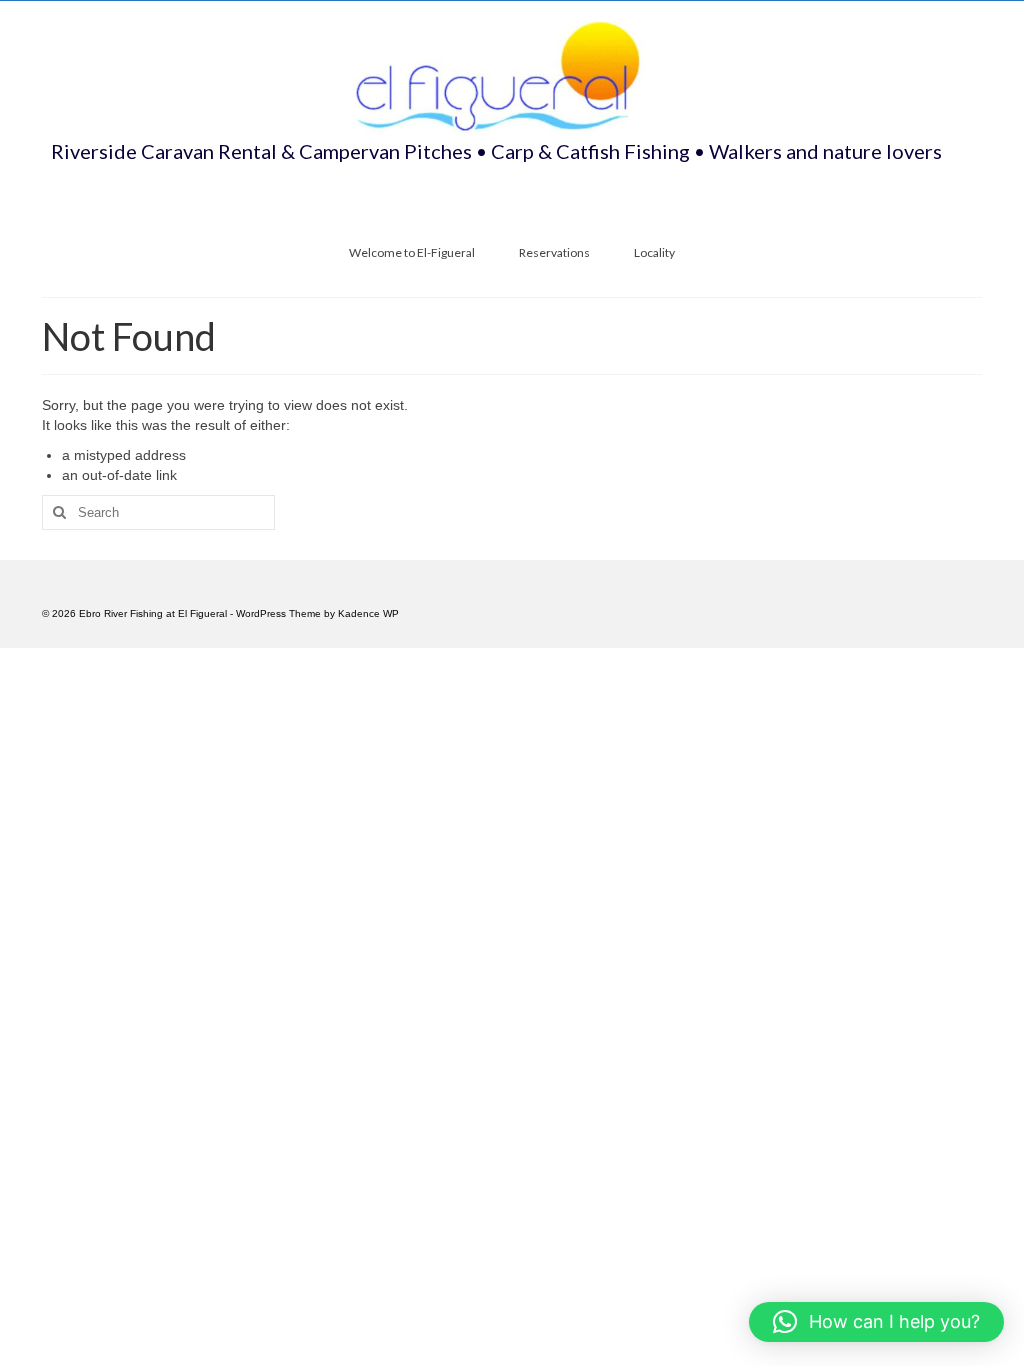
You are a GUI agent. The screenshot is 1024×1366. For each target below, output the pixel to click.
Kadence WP (368, 613)
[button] (876, 1322)
